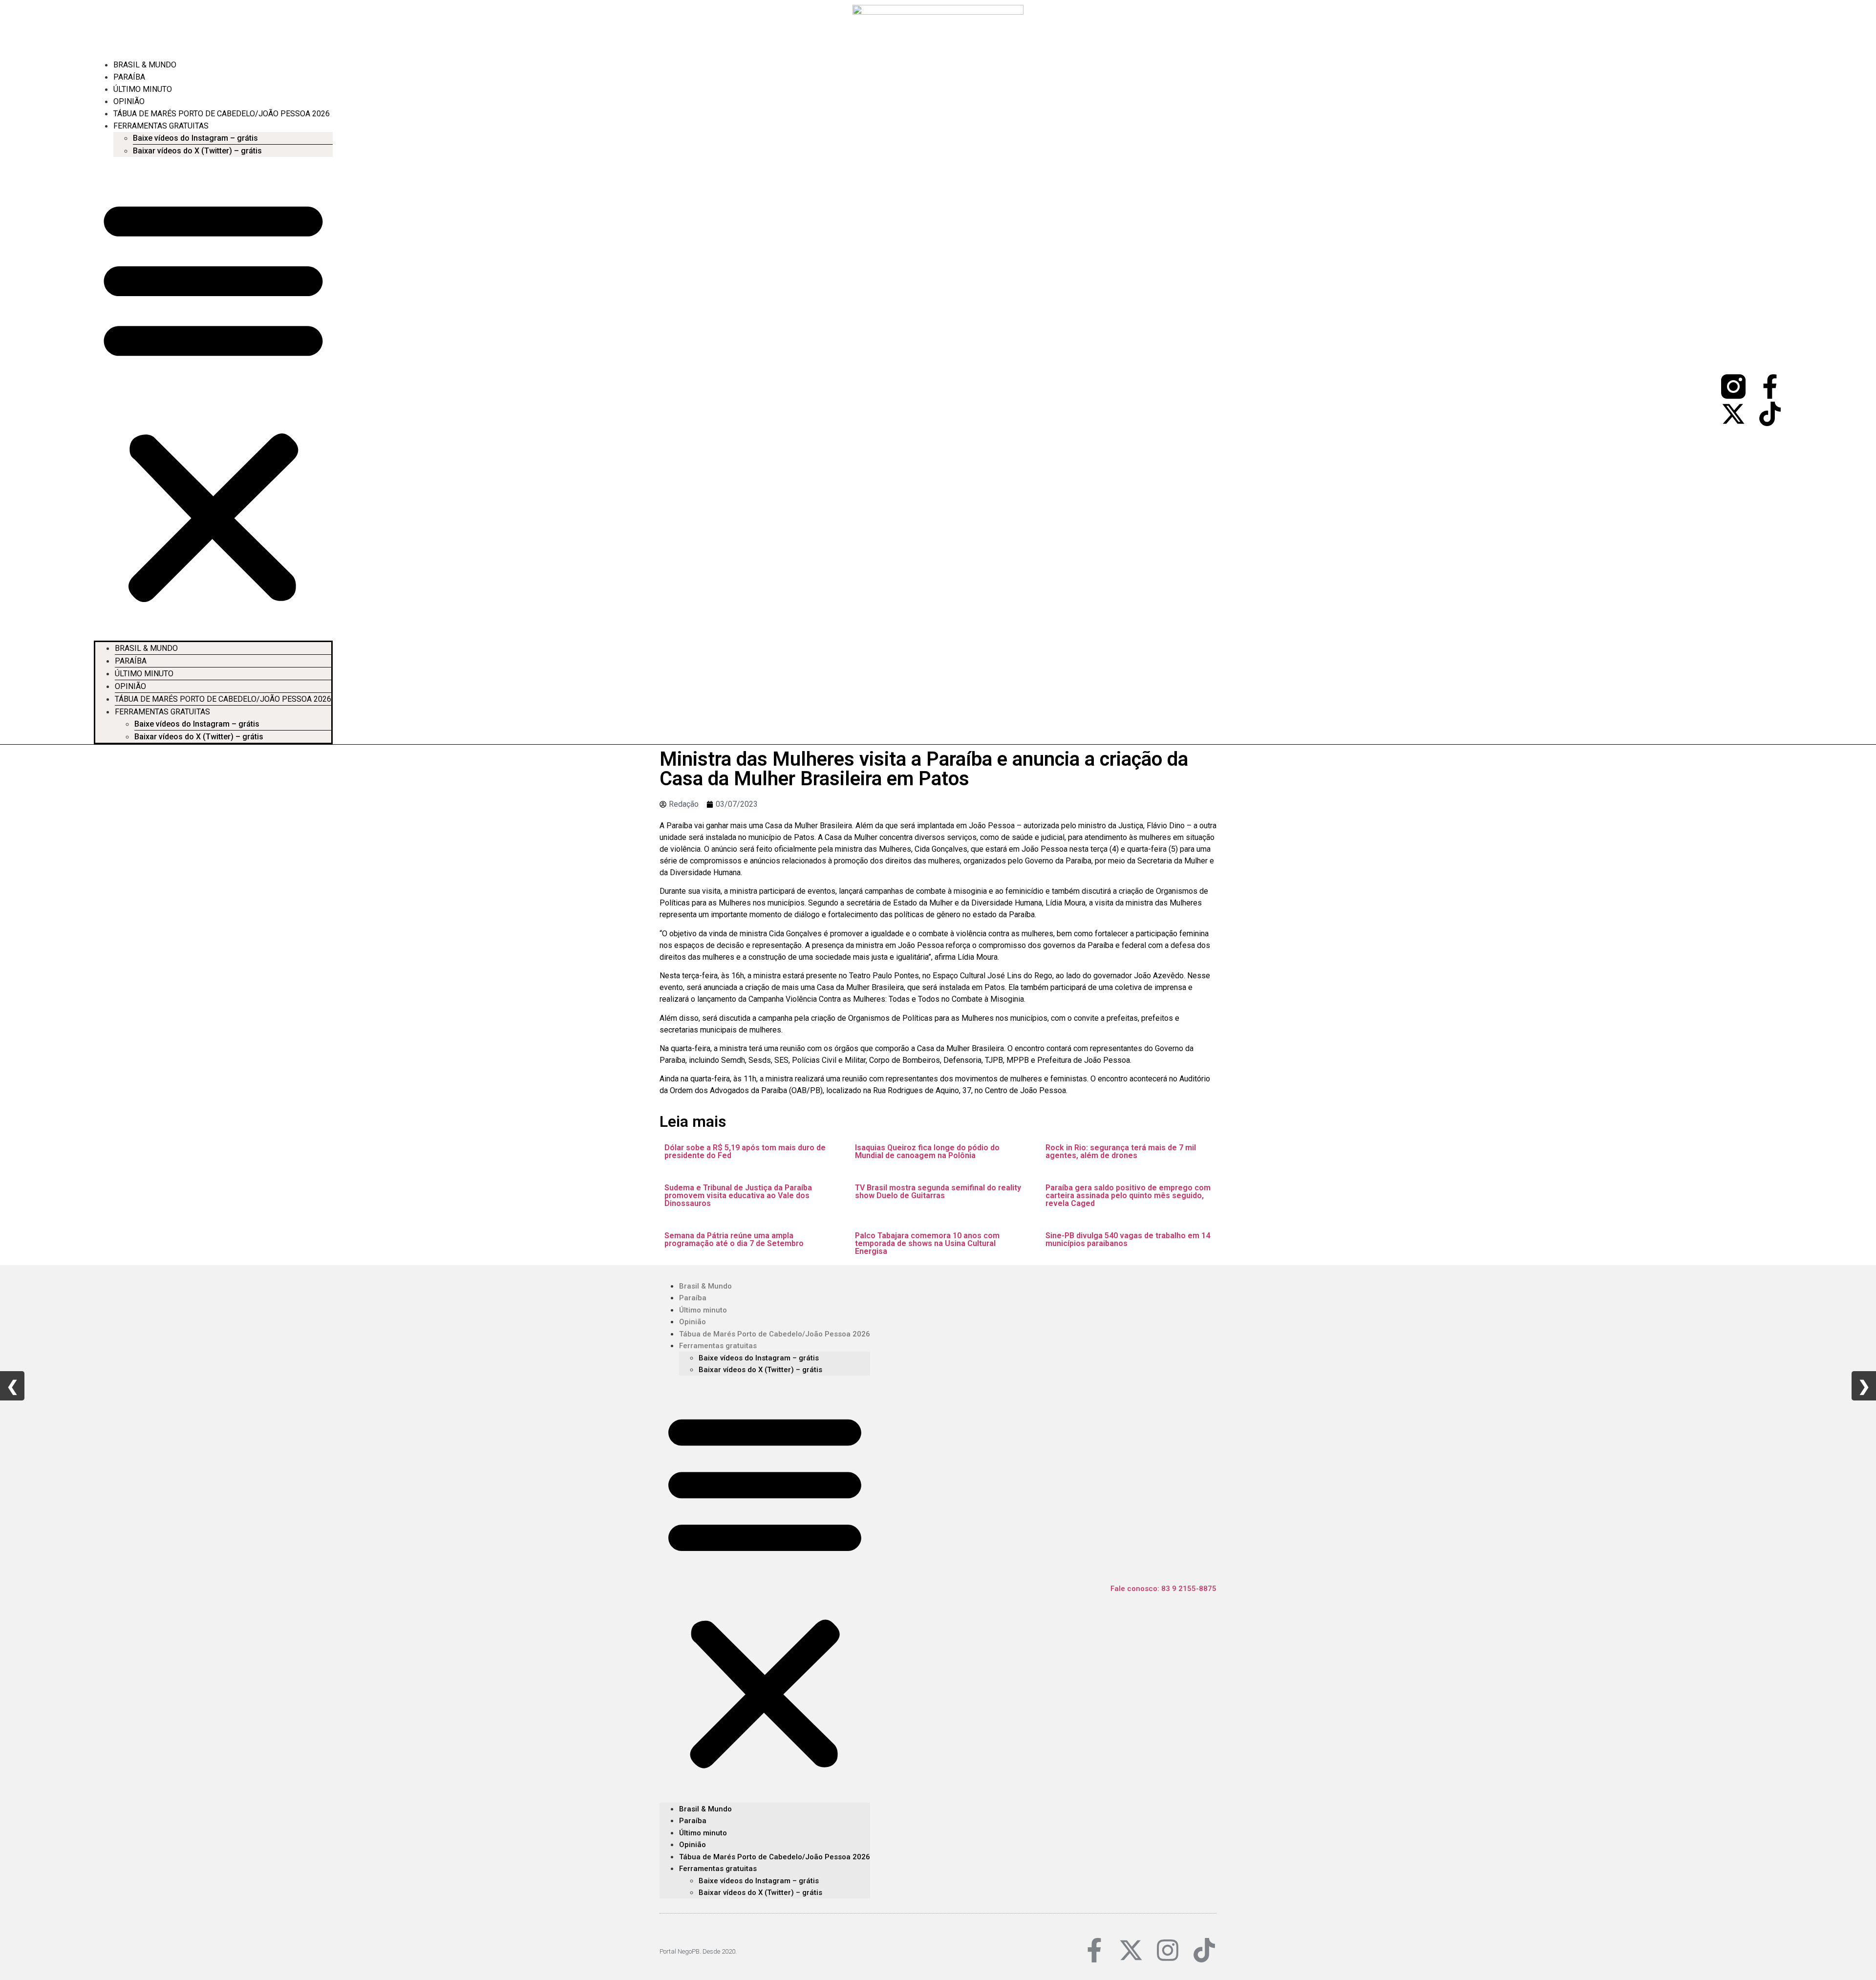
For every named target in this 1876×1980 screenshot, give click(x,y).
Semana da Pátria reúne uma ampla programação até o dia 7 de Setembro (734, 1239)
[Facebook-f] (1770, 387)
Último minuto (143, 89)
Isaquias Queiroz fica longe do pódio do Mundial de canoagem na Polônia (927, 1151)
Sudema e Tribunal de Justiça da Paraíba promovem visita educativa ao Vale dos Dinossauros (738, 1195)
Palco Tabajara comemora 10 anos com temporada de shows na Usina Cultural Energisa (927, 1243)
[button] (213, 399)
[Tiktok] (1770, 414)
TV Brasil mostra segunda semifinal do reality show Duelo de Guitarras (938, 1192)
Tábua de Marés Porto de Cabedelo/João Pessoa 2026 (222, 114)
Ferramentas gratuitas (161, 126)
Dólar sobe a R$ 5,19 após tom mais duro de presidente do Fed (745, 1151)
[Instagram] (1168, 1950)
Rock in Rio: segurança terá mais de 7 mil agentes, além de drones (1121, 1151)
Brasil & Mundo (145, 65)
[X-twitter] (1733, 414)
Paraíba (129, 77)
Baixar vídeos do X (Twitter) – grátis (197, 151)
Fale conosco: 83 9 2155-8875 (1163, 1589)
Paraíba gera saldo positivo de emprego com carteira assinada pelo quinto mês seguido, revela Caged (1128, 1195)
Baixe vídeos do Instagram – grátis (195, 138)
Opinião (129, 101)
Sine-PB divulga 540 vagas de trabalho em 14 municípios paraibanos (1128, 1239)
